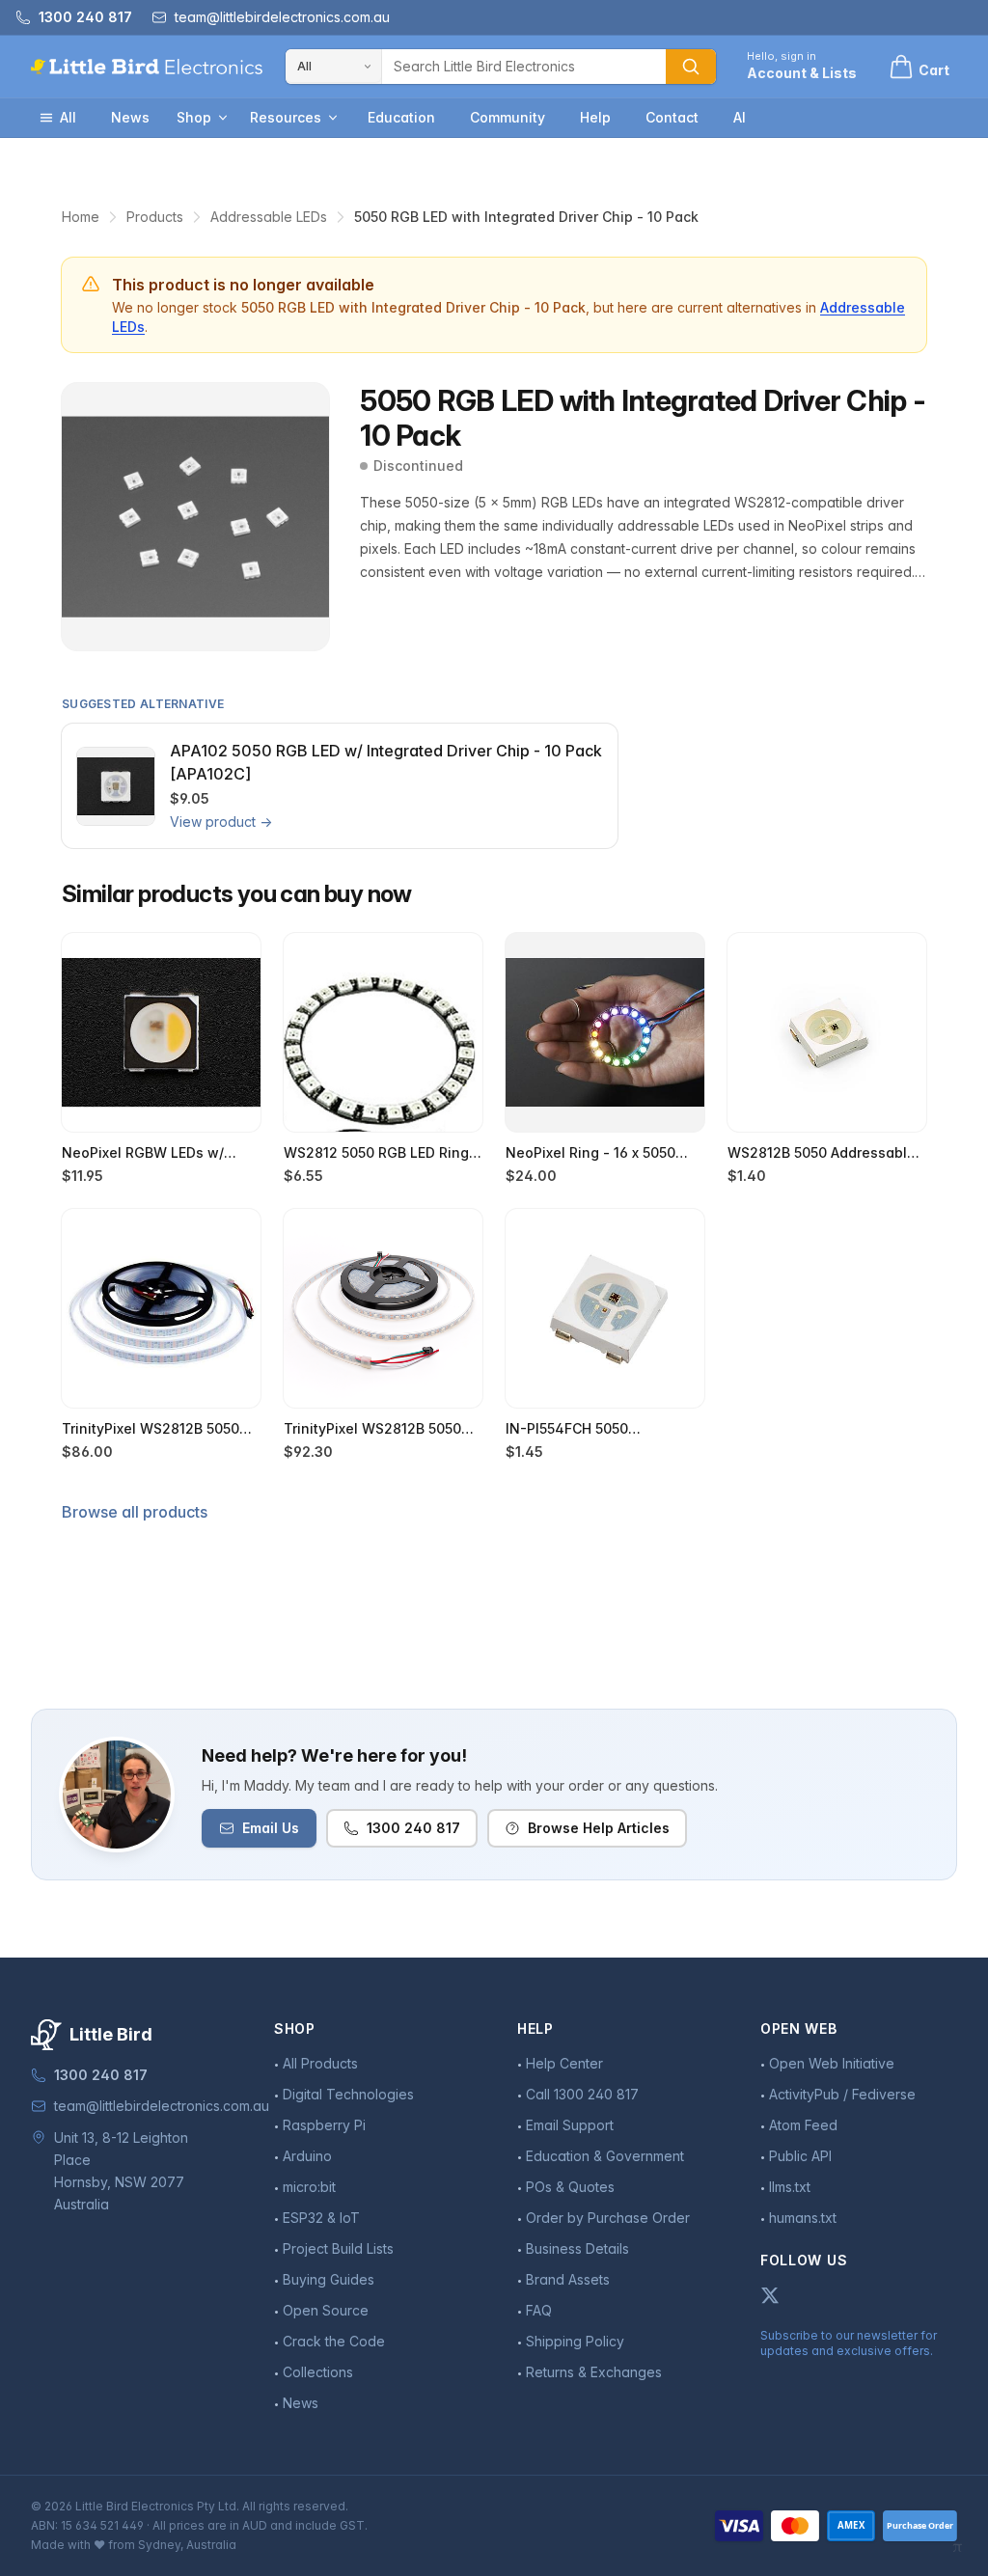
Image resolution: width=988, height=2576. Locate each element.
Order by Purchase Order (608, 2218)
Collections (318, 2372)
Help (595, 117)
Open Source (326, 2310)
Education (401, 117)
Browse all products (135, 1512)
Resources (286, 117)
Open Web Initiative (832, 2063)
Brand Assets (568, 2279)
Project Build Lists (338, 2248)
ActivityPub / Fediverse (842, 2094)
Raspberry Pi (324, 2125)
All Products (320, 2063)
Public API (800, 2156)
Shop (194, 117)
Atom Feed (803, 2125)
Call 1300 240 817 (582, 2094)
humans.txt (803, 2218)
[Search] (691, 67)
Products (155, 217)
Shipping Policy (575, 2341)
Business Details (577, 2248)
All (68, 117)
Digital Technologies (348, 2094)
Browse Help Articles (599, 1828)
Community (508, 117)
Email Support (570, 2125)
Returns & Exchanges (594, 2372)
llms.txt (790, 2187)
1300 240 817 (413, 1828)
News (130, 117)
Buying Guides (329, 2279)
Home (81, 217)
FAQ (539, 2310)
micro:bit (309, 2187)
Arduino (307, 2156)
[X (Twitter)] (770, 2295)
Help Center (564, 2063)
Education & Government (605, 2156)
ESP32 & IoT (321, 2218)
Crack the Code (334, 2341)
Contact (672, 117)
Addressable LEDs (269, 217)
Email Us (271, 1828)
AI (740, 117)
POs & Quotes (570, 2187)
